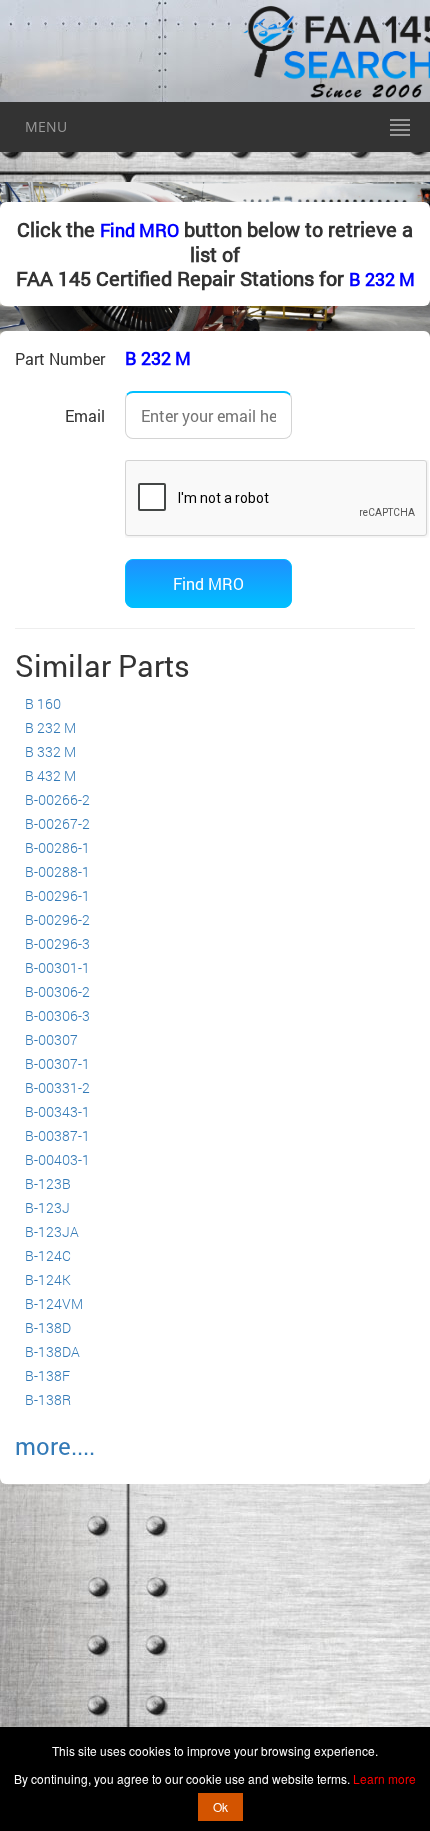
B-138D (48, 1327)
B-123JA (52, 1231)
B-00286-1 (57, 847)
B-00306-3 (57, 1015)
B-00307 (51, 1039)
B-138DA (52, 1351)
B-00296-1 (57, 895)
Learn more (384, 1778)
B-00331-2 (57, 1087)
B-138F (47, 1375)
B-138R (48, 1399)
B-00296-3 (57, 943)
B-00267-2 (57, 823)
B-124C (48, 1255)
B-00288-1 (57, 871)
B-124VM (54, 1303)
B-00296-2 (57, 919)
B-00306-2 (57, 991)
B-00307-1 (57, 1063)
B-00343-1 (57, 1111)
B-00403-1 (57, 1159)
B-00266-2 (57, 799)
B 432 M (50, 775)
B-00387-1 (57, 1135)
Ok (220, 1806)
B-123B (48, 1183)
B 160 (43, 703)
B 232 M (382, 279)
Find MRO (139, 230)
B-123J (47, 1207)
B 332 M (50, 751)
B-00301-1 (57, 967)
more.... (55, 1446)
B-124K (48, 1279)
